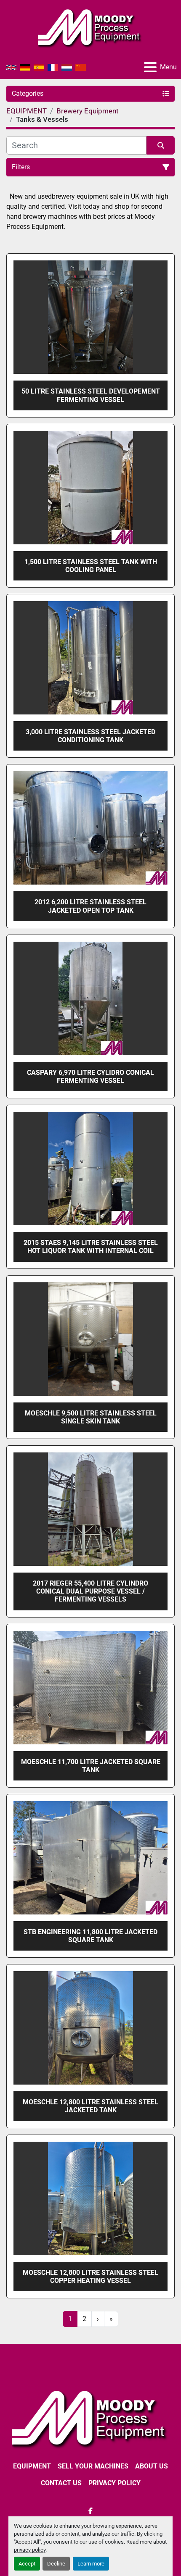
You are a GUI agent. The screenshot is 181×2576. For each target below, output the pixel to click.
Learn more (91, 2564)
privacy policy (30, 2550)
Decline (56, 2564)
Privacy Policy (114, 2483)
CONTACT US (61, 2483)
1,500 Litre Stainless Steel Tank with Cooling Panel (91, 566)
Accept (27, 2564)
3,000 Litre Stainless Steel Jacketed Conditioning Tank (90, 736)
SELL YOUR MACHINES (93, 2466)
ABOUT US (152, 2466)
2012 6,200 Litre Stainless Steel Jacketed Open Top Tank (90, 906)
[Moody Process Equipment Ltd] (91, 2418)
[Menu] (150, 67)
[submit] (161, 145)
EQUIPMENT (32, 2466)
